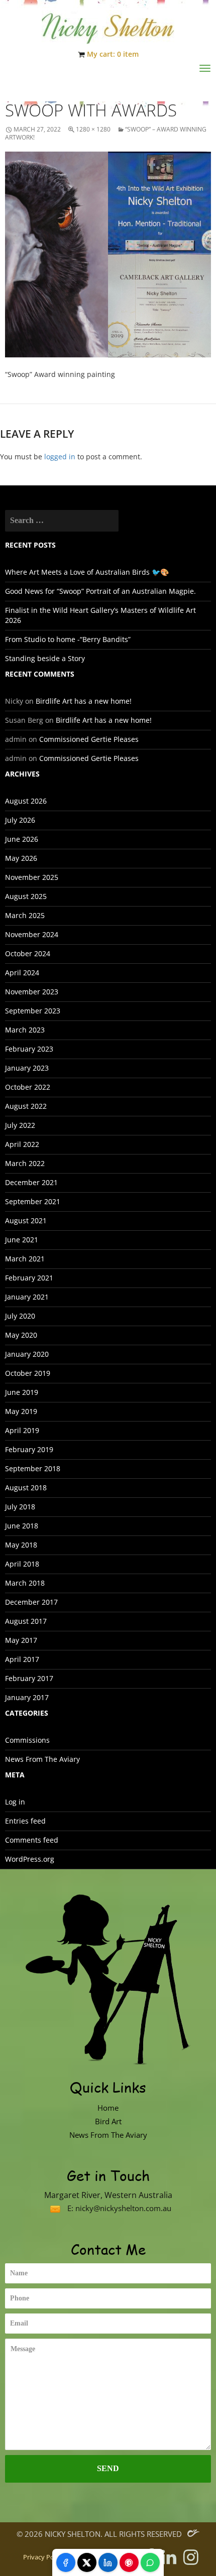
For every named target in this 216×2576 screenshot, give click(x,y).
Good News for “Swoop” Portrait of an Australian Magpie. (100, 591)
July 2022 (20, 1125)
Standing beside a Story (45, 658)
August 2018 (26, 1488)
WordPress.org (30, 1859)
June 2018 (22, 1526)
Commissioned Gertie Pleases (89, 739)
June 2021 (22, 1240)
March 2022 (25, 1163)
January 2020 (27, 1354)
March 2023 (25, 1030)
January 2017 (27, 1697)
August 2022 (26, 1106)
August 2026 (26, 801)
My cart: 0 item (113, 54)
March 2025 (25, 915)
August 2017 (26, 1621)
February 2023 (29, 1049)
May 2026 (21, 858)
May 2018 (21, 1545)
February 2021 (29, 1278)
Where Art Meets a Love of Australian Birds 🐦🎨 (87, 572)
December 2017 (31, 1602)
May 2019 (21, 1411)
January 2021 (27, 1297)
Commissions (27, 1740)
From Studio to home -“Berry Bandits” (68, 639)
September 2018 (33, 1468)
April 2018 (22, 1564)
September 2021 (33, 1201)
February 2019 (29, 1449)
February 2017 (29, 1678)
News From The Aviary (42, 1759)
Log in (15, 1802)
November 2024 (32, 934)
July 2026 (20, 820)
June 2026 (22, 839)
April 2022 (22, 1144)
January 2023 (27, 1068)
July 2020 (20, 1316)
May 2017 (21, 1640)
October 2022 (28, 1087)
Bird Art (108, 2121)
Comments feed (32, 1840)
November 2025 (32, 877)
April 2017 (22, 1659)
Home (108, 2108)
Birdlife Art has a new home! (84, 701)
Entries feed (25, 1821)
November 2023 (32, 992)
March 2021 (25, 1259)
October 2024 (28, 953)
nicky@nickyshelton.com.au (123, 2208)
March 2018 (25, 1583)
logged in (60, 457)
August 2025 (26, 896)
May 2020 (21, 1335)
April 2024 (22, 973)
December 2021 (31, 1182)
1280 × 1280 (93, 129)
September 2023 (33, 1011)
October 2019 (28, 1373)
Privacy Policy (43, 2557)
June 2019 (22, 1392)
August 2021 (26, 1220)
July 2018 (20, 1507)
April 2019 (22, 1430)
